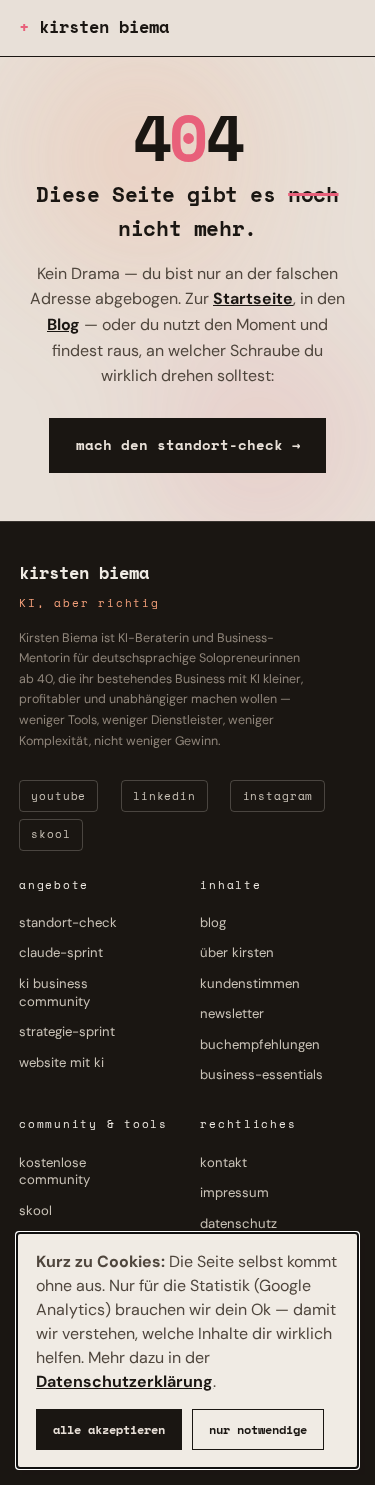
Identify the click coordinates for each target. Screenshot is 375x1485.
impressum (234, 1192)
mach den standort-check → (188, 445)
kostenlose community (54, 1171)
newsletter (232, 1014)
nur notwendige (258, 1429)
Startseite (253, 298)
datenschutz (238, 1223)
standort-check (68, 922)
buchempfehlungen (260, 1044)
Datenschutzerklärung (124, 1381)
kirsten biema (104, 26)
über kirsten (237, 953)
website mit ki (61, 1062)
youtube (58, 796)
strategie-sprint (67, 1032)
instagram (278, 796)
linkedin (164, 796)
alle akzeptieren (109, 1429)
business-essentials (261, 1075)
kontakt (223, 1162)
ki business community (54, 992)
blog (213, 922)
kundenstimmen (250, 983)
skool (50, 835)
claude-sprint (61, 953)
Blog (63, 324)
